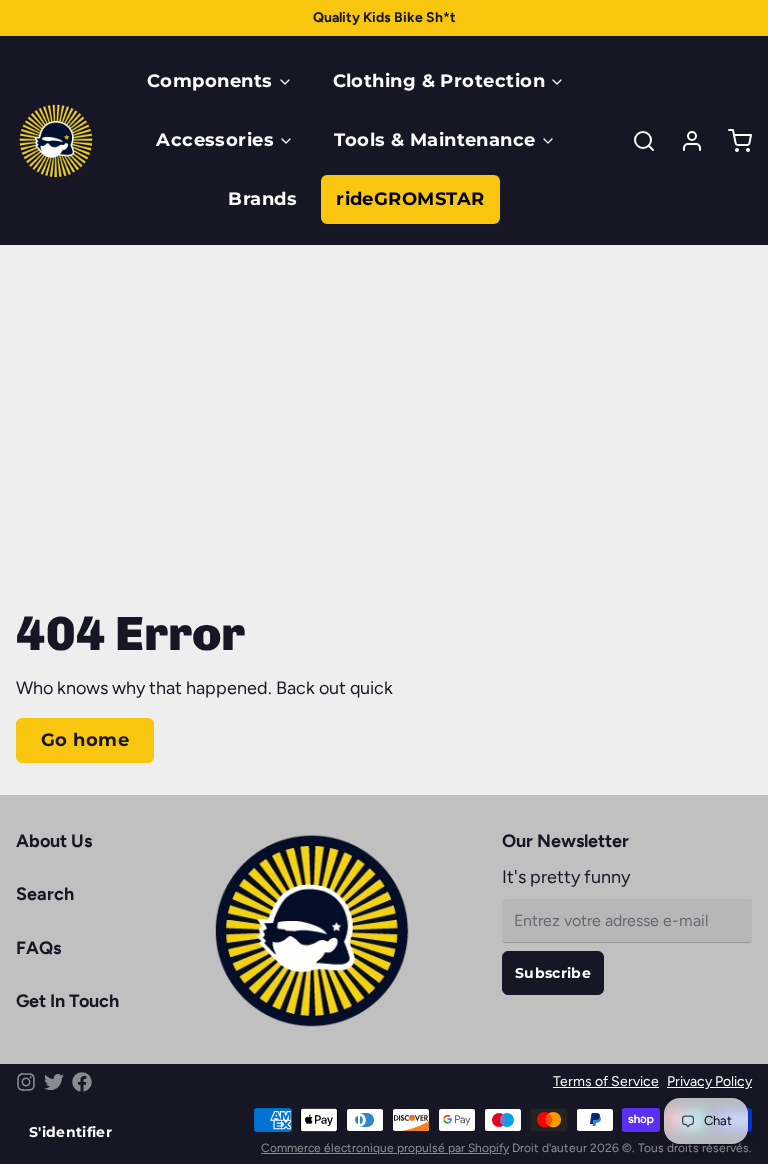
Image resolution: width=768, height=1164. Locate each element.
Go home (85, 740)
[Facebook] (82, 1082)
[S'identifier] (684, 141)
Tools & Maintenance (435, 140)
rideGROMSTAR (410, 199)
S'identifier (70, 1132)
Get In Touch (67, 1001)
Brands (262, 199)
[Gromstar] (56, 141)
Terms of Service (606, 1081)
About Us (54, 841)
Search (45, 894)
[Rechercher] (636, 141)
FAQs (38, 948)
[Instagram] (26, 1082)
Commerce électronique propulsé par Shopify (385, 1148)
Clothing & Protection (439, 81)
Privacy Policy (709, 1081)
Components (210, 81)
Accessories (215, 140)
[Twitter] (54, 1082)
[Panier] (732, 141)
